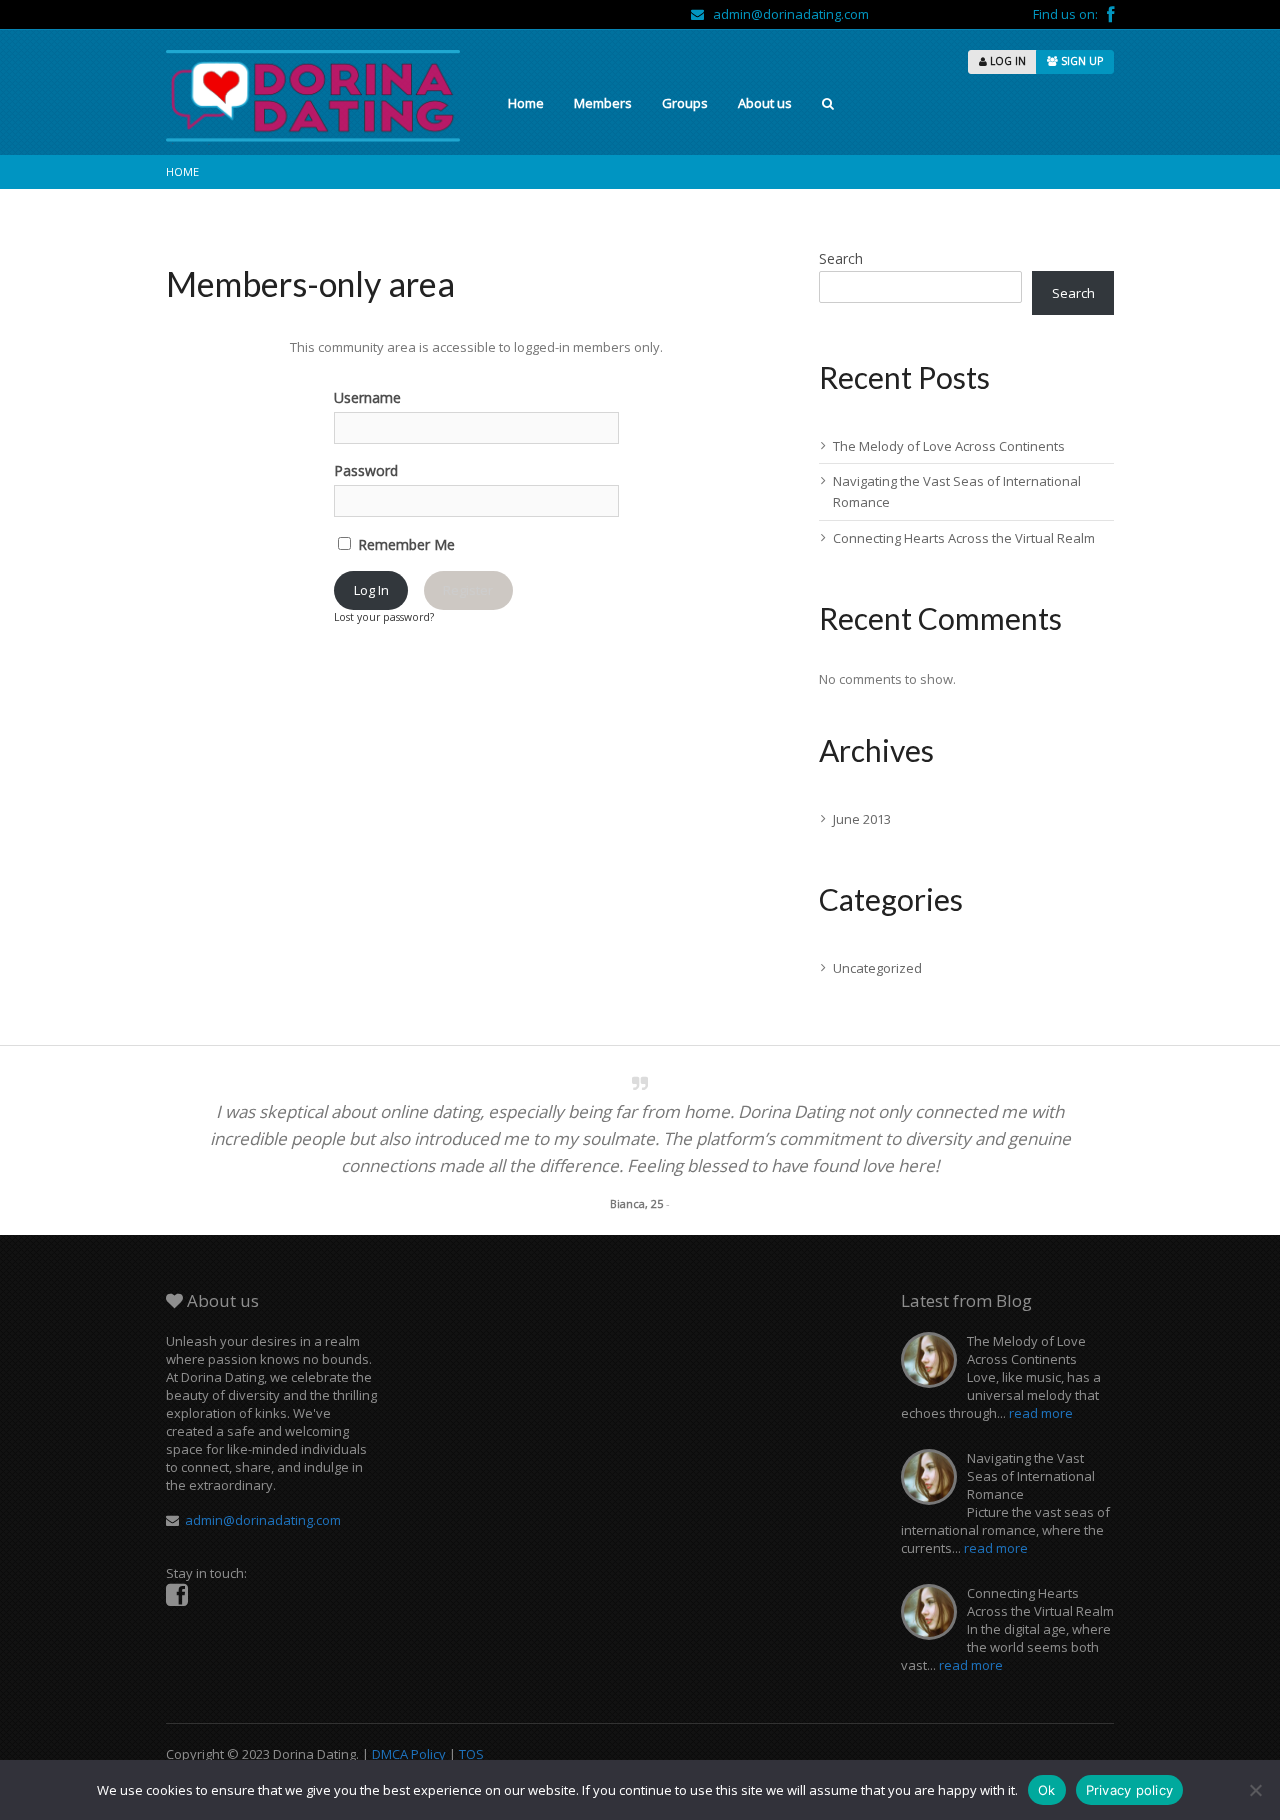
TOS (471, 1754)
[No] (1255, 1790)
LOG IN (1006, 61)
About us (765, 103)
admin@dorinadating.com (786, 14)
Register (468, 590)
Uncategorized (877, 968)
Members (603, 103)
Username (367, 397)
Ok (1047, 1790)
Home (526, 103)
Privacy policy (1130, 1790)
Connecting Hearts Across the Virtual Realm (964, 538)
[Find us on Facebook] (1110, 14)
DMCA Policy (409, 1754)
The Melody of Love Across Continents (949, 446)
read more (1041, 1413)
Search (841, 258)
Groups (685, 103)
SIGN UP (1080, 61)
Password (366, 470)
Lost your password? (384, 617)
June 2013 (862, 819)
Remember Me (404, 544)
